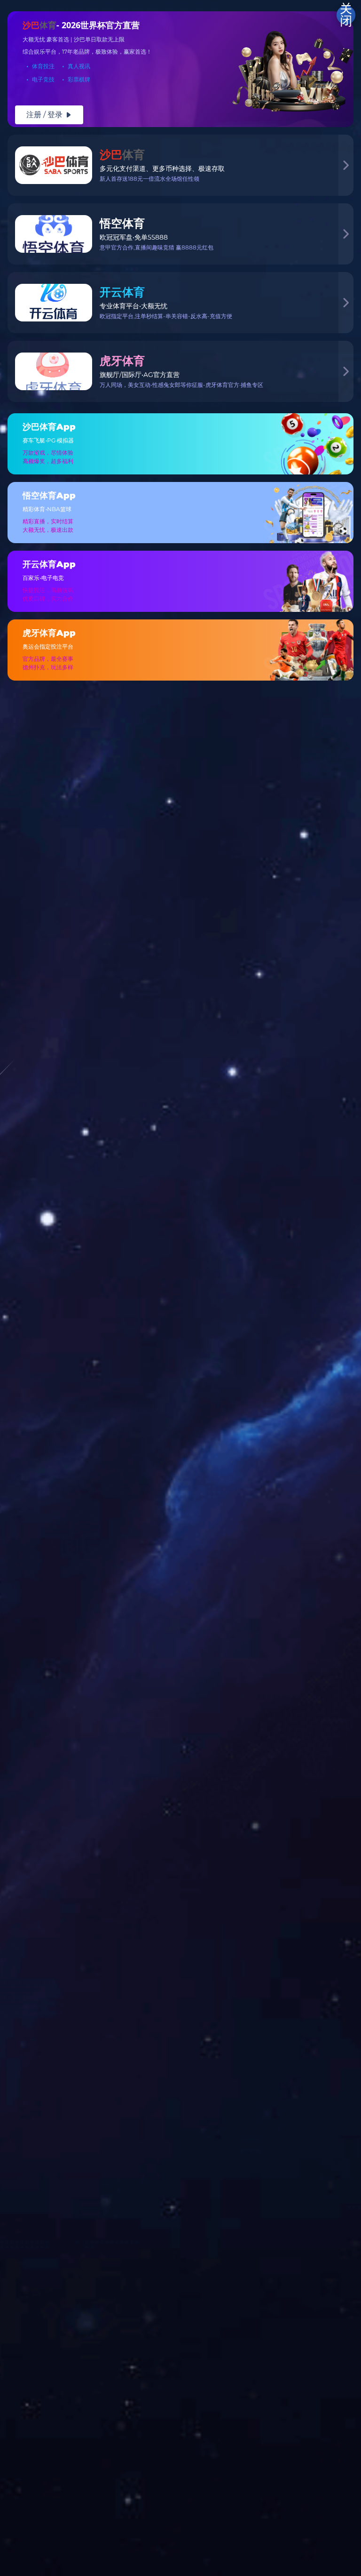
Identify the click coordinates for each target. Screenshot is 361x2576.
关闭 (346, 15)
